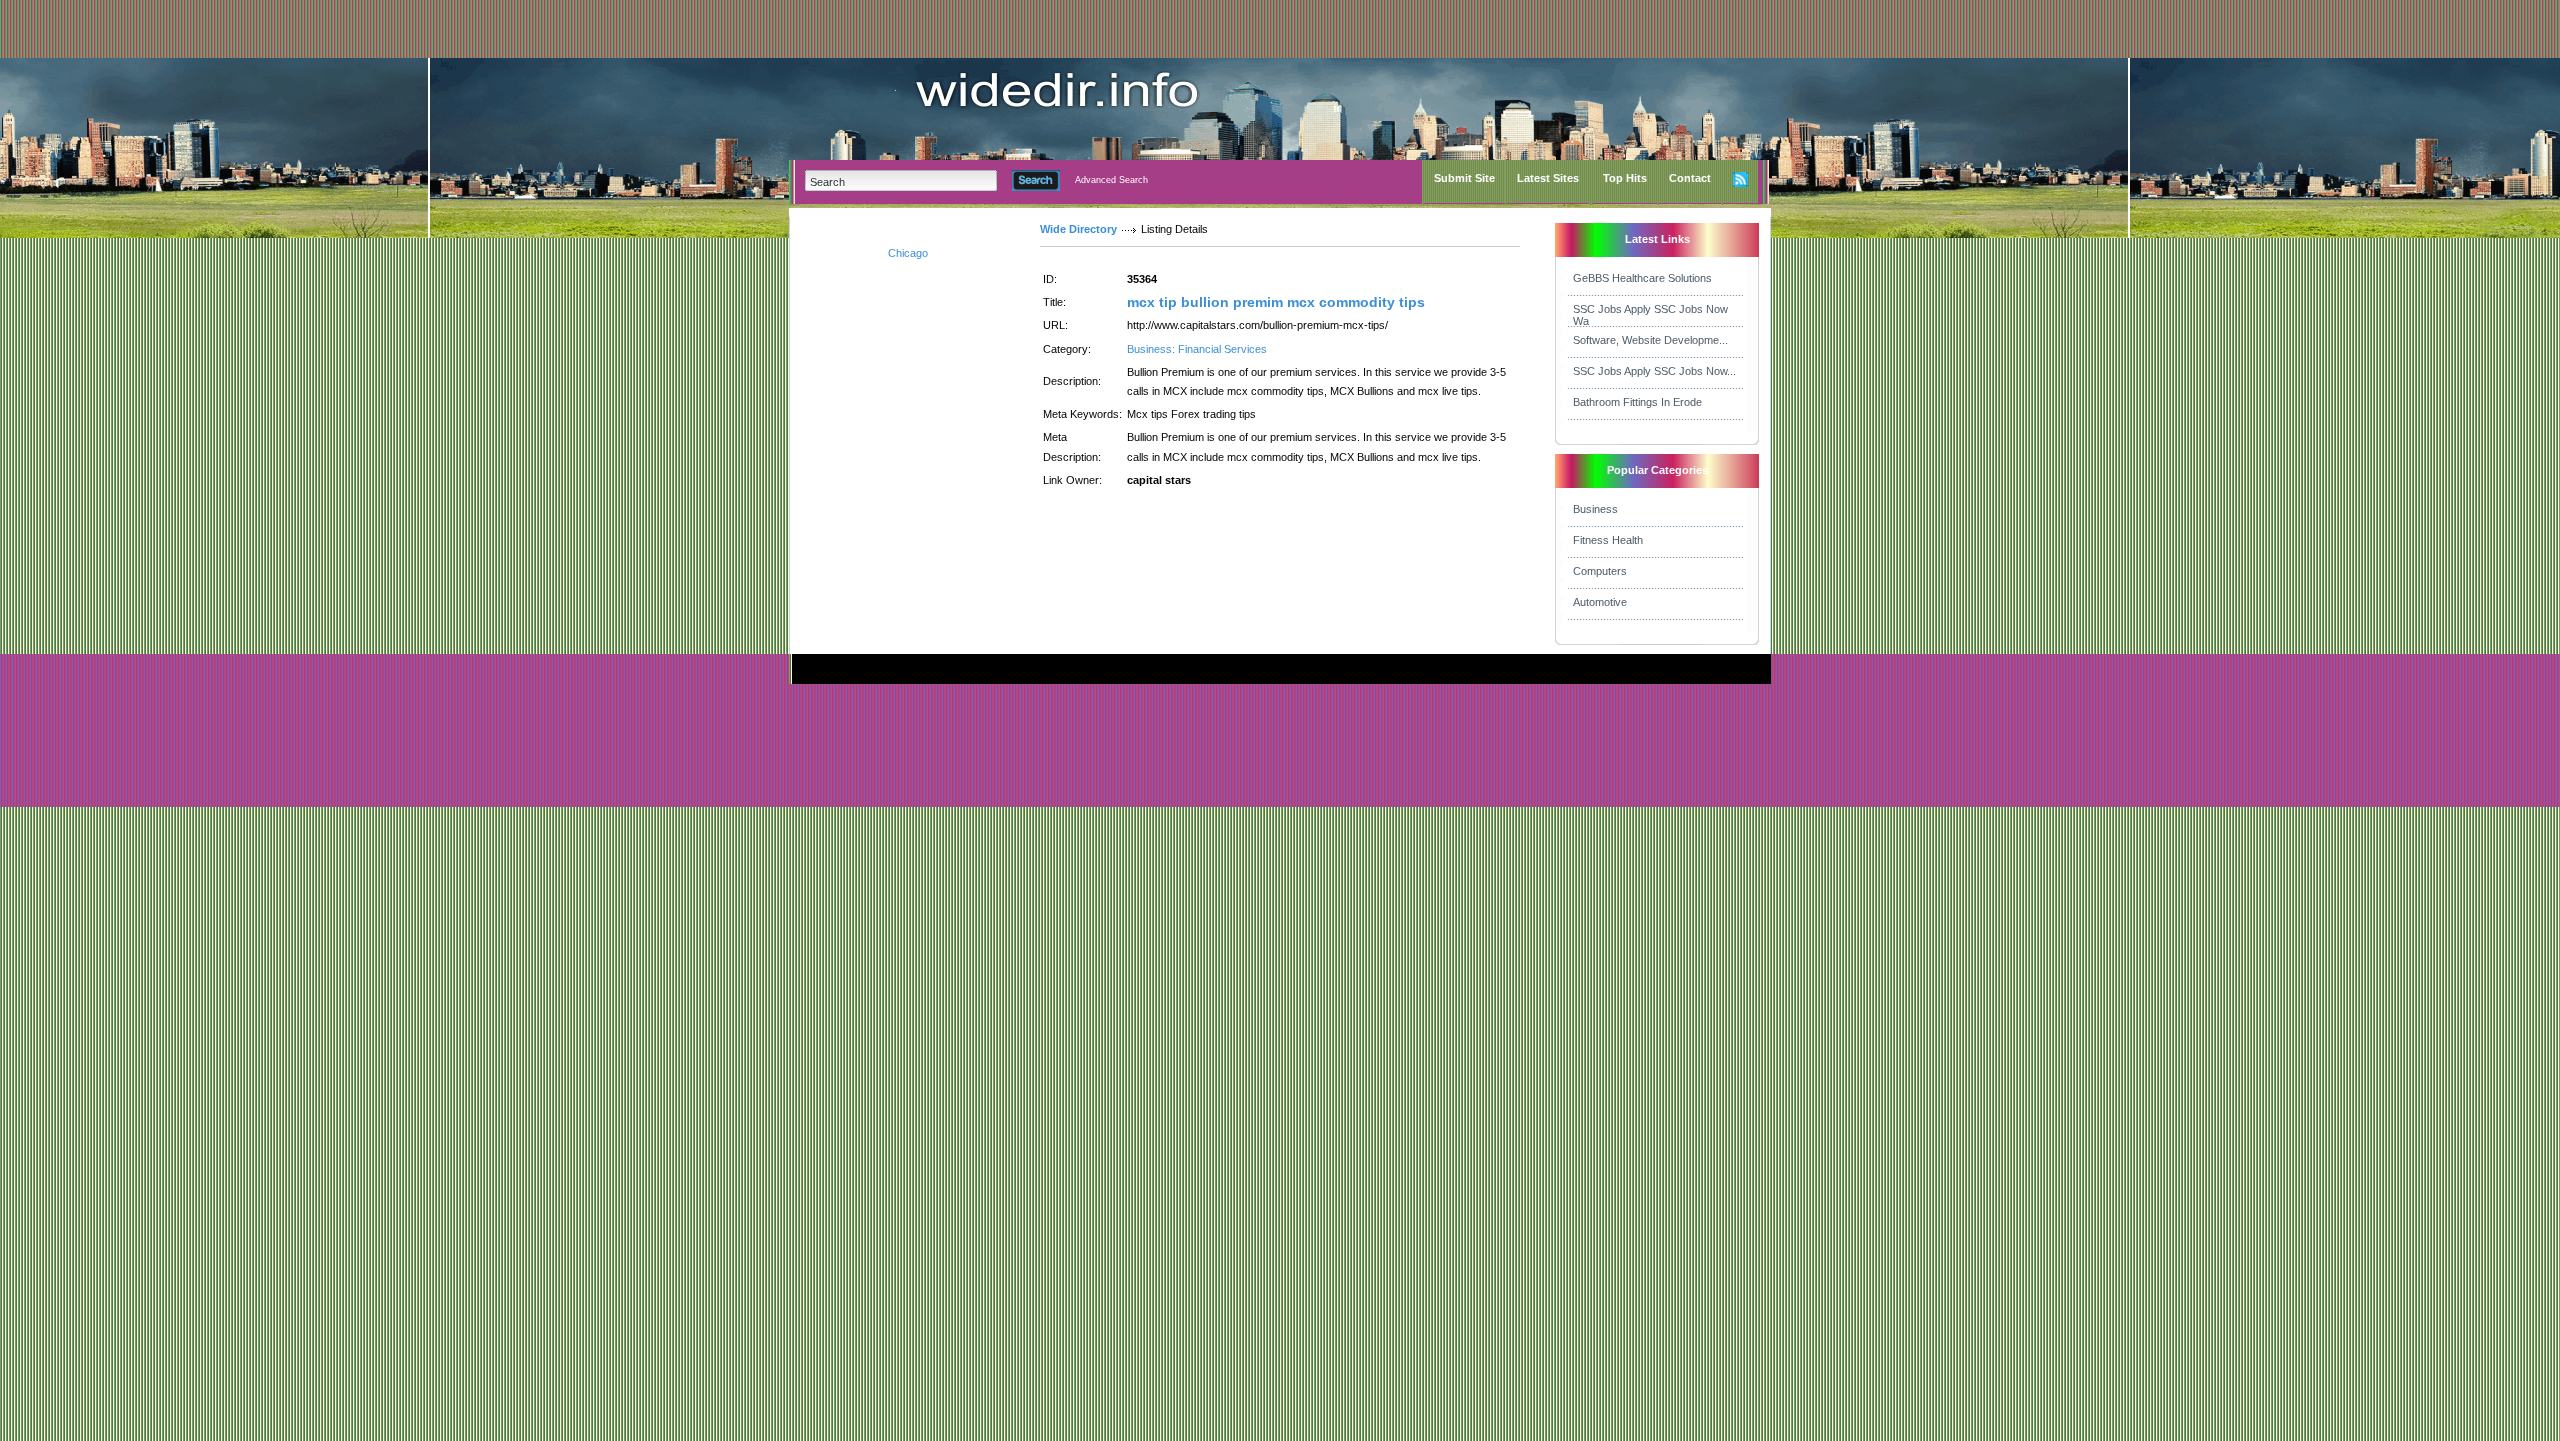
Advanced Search (1111, 180)
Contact (1690, 178)
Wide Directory (1078, 229)
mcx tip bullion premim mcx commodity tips (1276, 302)
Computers (1600, 571)
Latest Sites (1548, 178)
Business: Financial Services (1197, 349)
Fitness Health (1608, 540)
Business (1595, 509)
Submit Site (1464, 178)
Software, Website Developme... (1650, 340)
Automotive (1600, 602)
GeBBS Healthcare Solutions (1642, 278)
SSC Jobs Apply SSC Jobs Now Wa (1650, 315)
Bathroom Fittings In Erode (1637, 402)
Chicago (908, 253)
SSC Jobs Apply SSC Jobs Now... (1654, 371)
